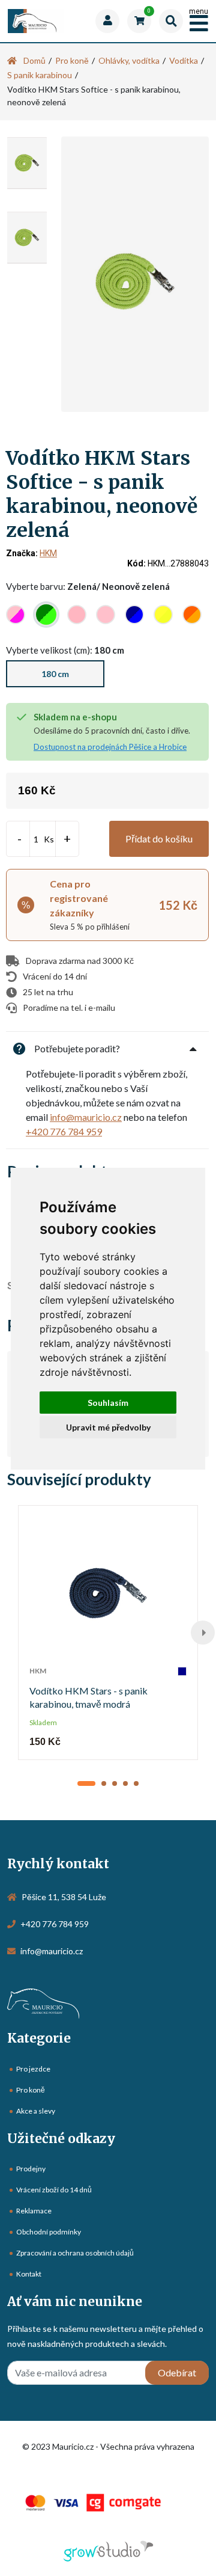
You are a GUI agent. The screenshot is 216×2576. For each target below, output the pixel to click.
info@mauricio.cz (86, 1117)
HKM (48, 553)
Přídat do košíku (159, 839)
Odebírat (177, 2372)
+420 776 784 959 (64, 1131)
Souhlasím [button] (108, 1403)
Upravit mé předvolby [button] (108, 1427)
